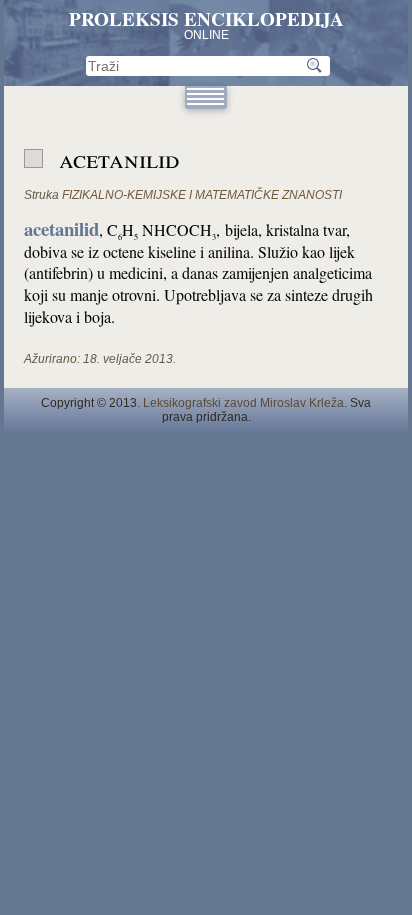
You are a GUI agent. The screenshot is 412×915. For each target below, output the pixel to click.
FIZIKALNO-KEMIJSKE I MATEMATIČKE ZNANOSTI (202, 195)
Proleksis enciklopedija (206, 19)
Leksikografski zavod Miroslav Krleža (243, 403)
